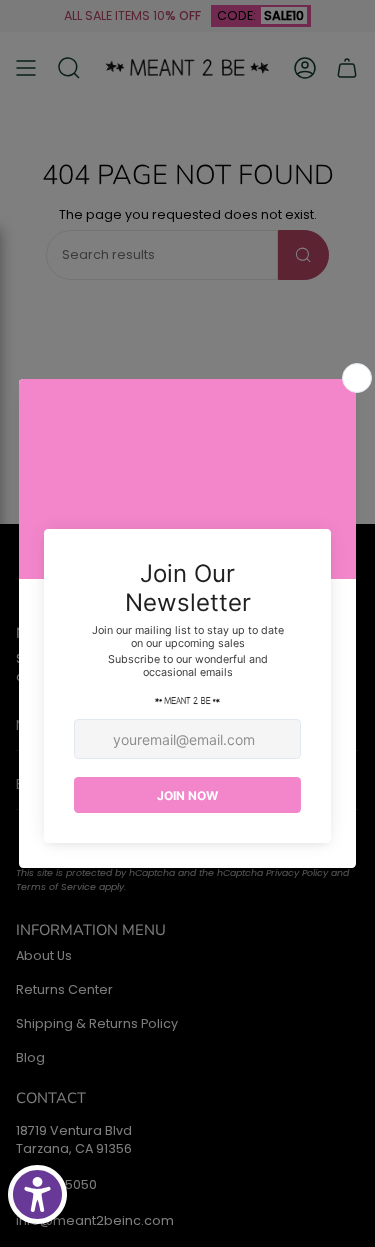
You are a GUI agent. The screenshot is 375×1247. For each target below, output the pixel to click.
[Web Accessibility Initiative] (37, 1194)
